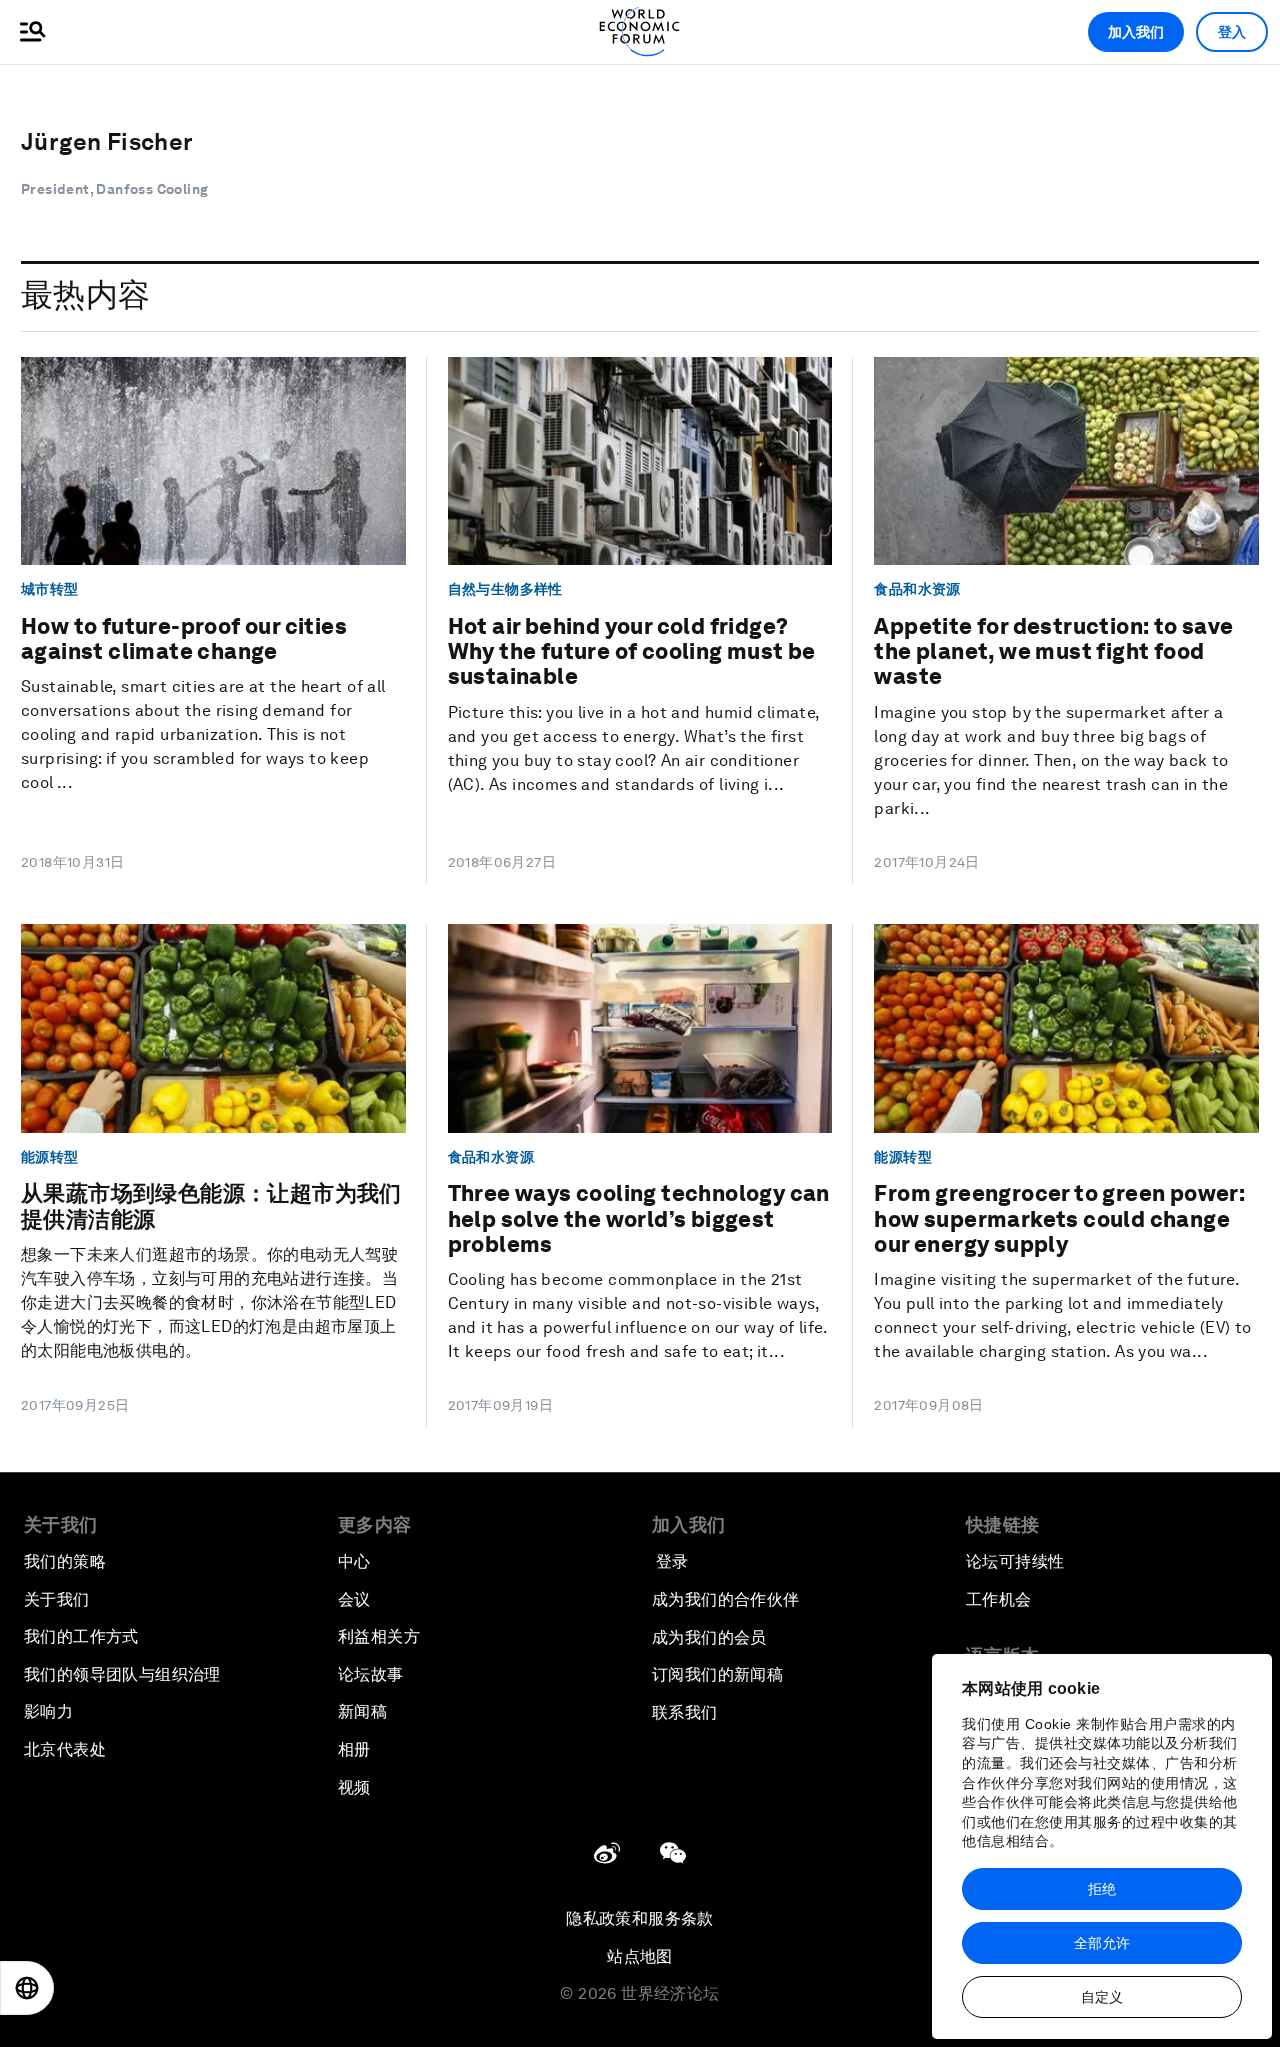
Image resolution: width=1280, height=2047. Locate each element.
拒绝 (1102, 1889)
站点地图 (640, 1956)
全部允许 (1102, 1943)
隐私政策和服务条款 (640, 1918)
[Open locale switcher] (27, 1988)
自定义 (1102, 1997)
